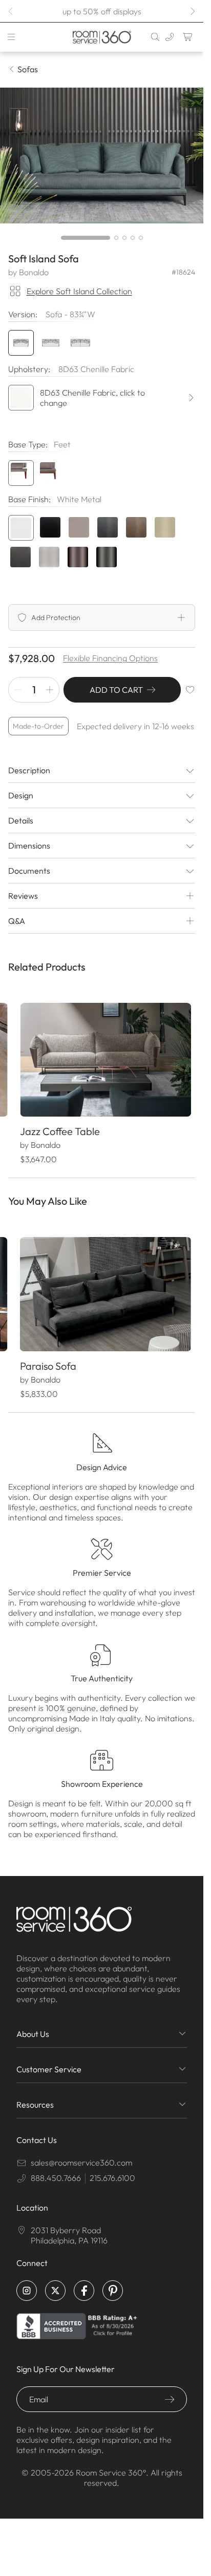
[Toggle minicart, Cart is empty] (188, 37)
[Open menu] (11, 37)
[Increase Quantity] (50, 690)
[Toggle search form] (155, 37)
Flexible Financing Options (110, 658)
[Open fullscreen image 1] (102, 156)
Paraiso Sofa (48, 1357)
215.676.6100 (112, 2169)
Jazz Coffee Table (59, 1127)
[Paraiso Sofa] (102, 1288)
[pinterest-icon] (113, 2282)
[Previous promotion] (11, 11)
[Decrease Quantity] (18, 690)
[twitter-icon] (55, 2282)
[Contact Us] (170, 37)
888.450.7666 (56, 2169)
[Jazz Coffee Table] (102, 1058)
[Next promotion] (192, 11)
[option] (21, 473)
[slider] (102, 238)
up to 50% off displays (102, 11)
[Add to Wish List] (190, 690)
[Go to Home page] (101, 37)
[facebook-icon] (84, 2282)
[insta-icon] (27, 2282)
